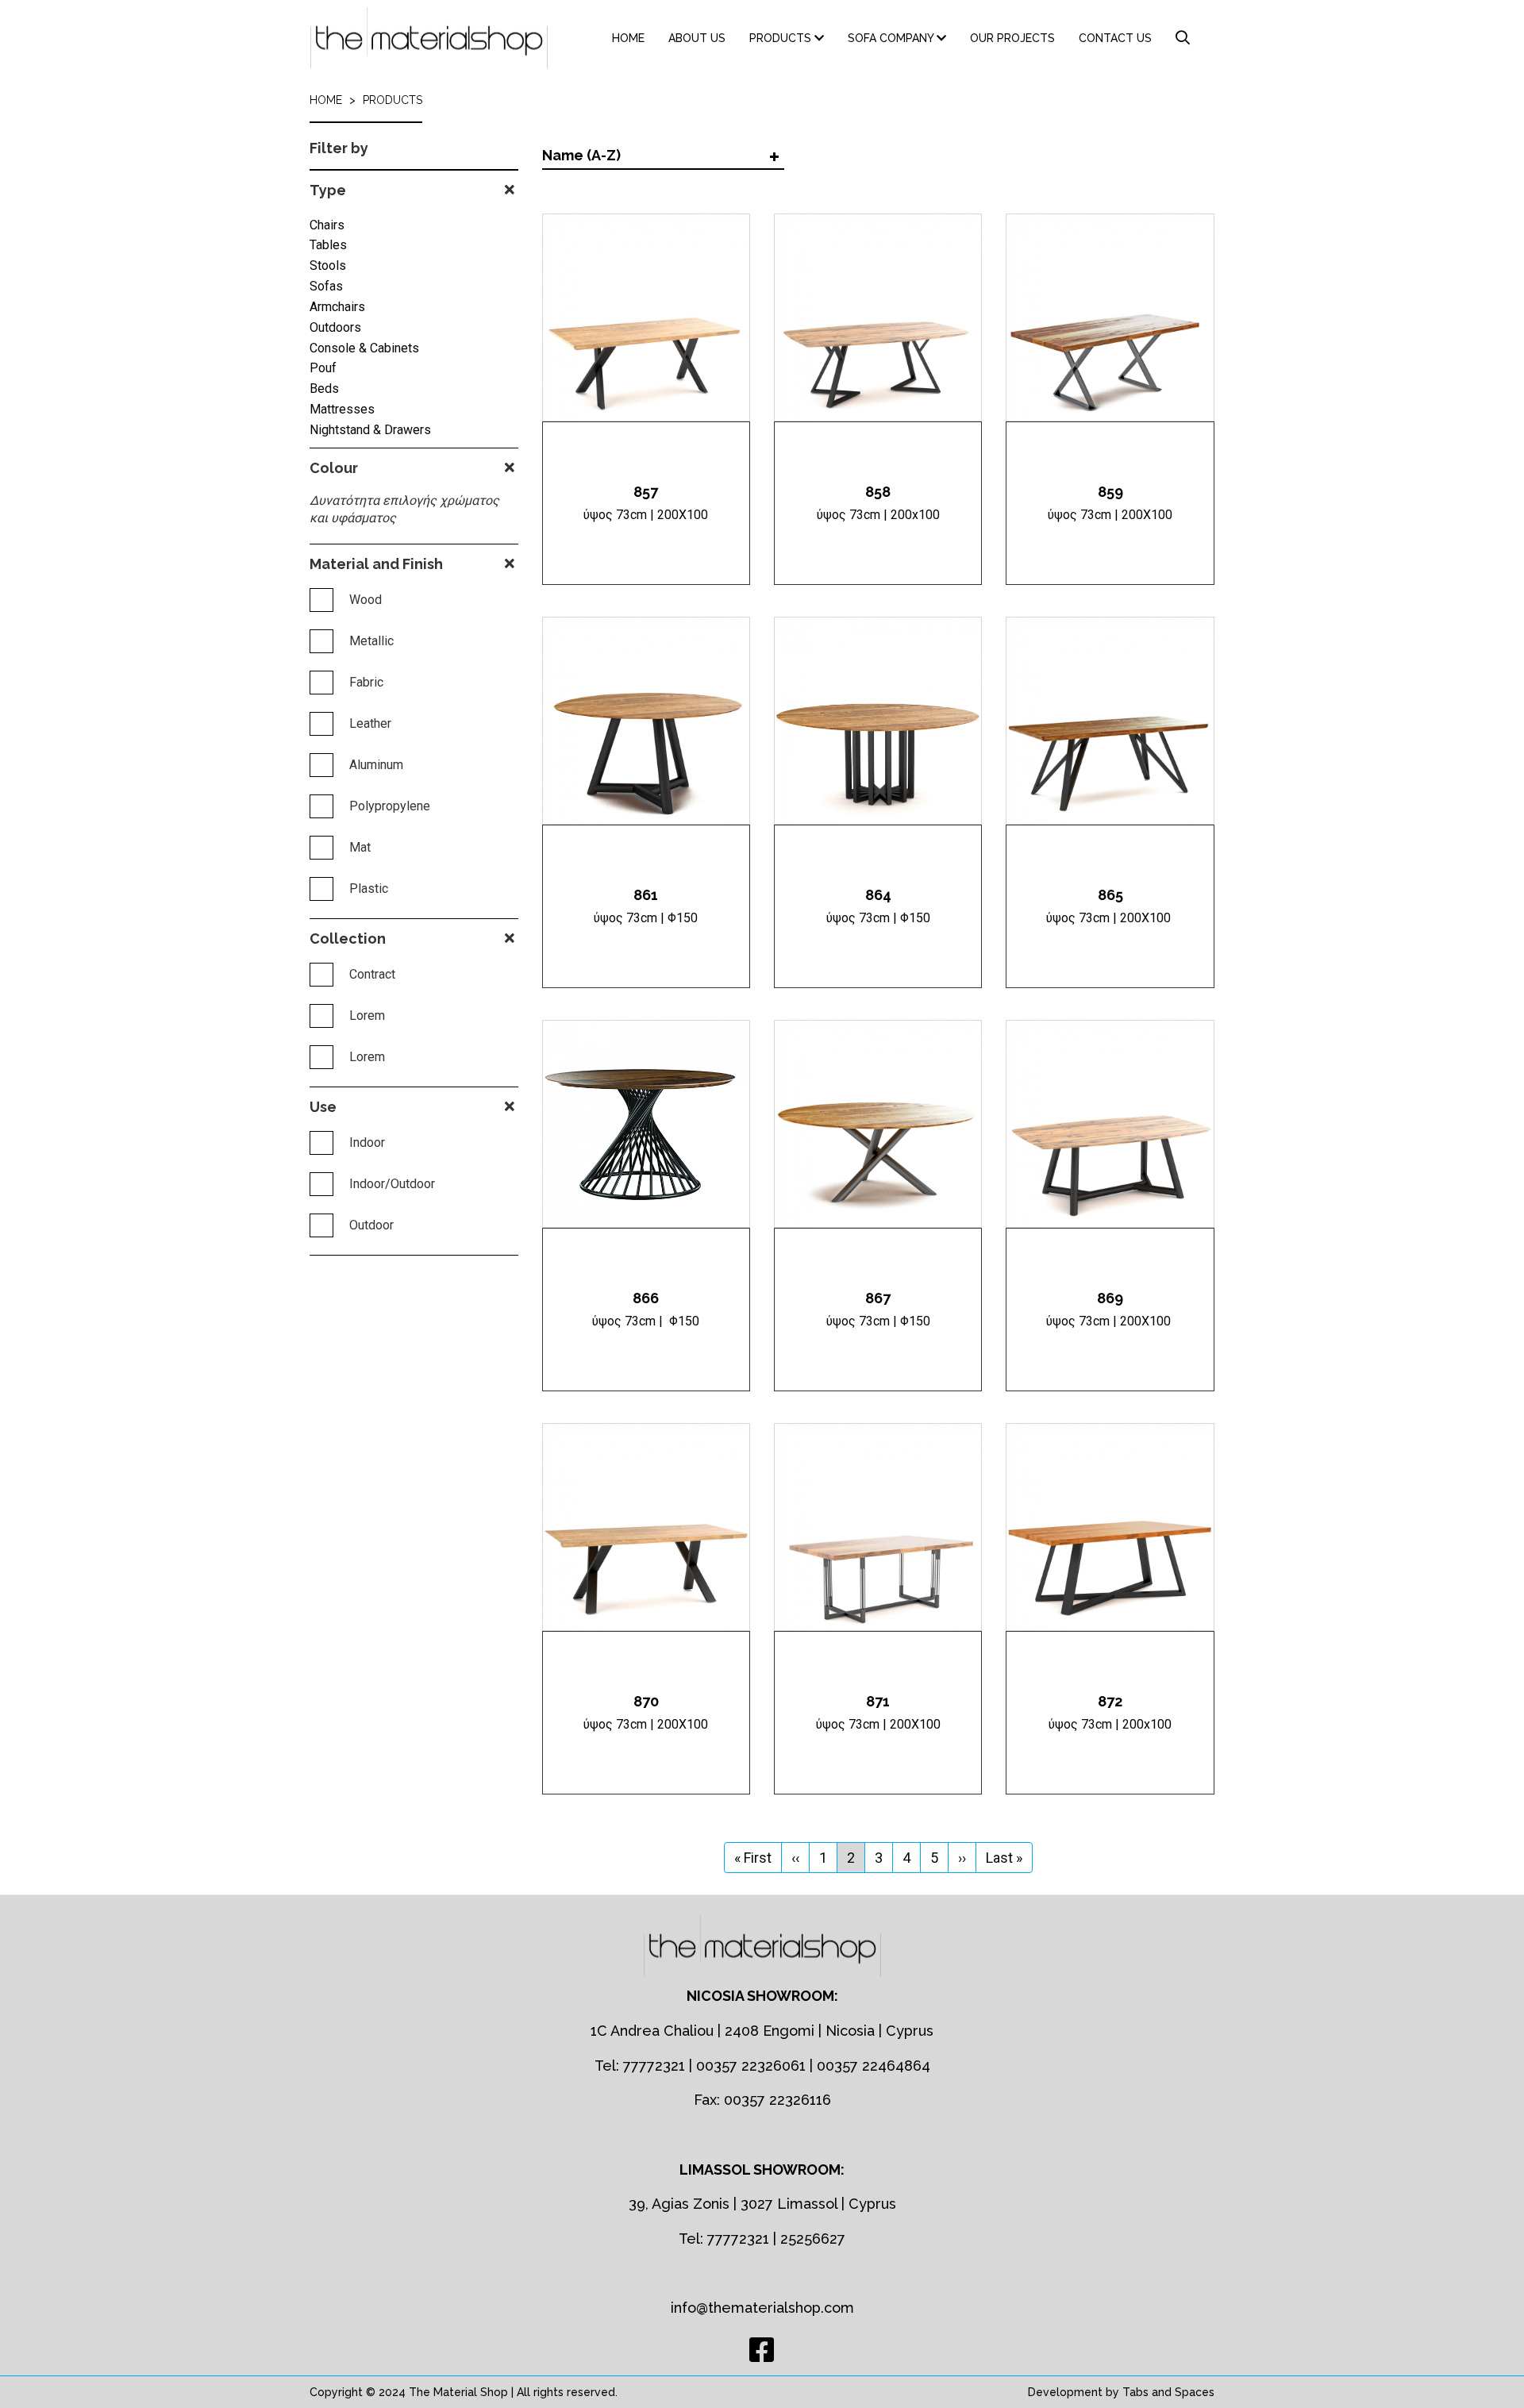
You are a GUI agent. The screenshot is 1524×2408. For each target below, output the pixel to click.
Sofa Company (892, 38)
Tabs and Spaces (1168, 2392)
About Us (697, 38)
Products (782, 38)
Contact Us (1115, 38)
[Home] (435, 38)
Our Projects (1012, 38)
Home (628, 38)
